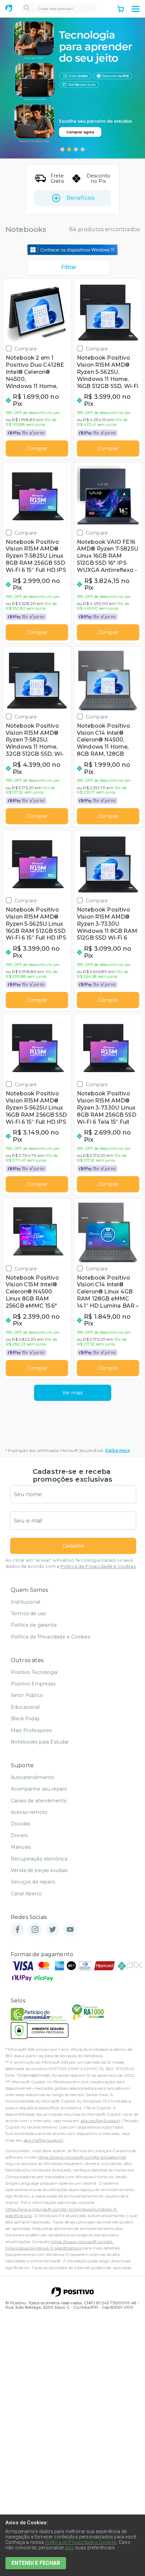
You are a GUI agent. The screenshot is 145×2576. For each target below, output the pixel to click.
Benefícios (80, 198)
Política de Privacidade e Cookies (98, 1566)
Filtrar (69, 267)
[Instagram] (35, 1930)
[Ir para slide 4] (83, 149)
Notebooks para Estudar (40, 1742)
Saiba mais (118, 1450)
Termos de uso (28, 1613)
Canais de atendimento (39, 1801)
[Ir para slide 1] (62, 149)
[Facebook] (18, 1930)
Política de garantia (34, 1625)
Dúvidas (20, 1824)
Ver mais (72, 1393)
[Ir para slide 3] (76, 149)
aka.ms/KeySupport (100, 2121)
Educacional (25, 1707)
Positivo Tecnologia (34, 1672)
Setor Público (27, 1695)
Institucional (25, 1602)
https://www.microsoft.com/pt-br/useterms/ (82, 2157)
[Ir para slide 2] (69, 149)
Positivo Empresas (33, 1684)
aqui (69, 2548)
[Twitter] (53, 1930)
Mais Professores (31, 1730)
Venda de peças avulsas (39, 1870)
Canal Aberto (26, 1894)
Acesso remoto (29, 1812)
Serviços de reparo (33, 1882)
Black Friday (25, 1719)
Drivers (19, 1836)
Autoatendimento (32, 1777)
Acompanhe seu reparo (39, 1789)
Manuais (21, 1847)
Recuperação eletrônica (39, 1859)
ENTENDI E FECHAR (36, 2563)
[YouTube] (70, 1930)
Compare (26, 349)
